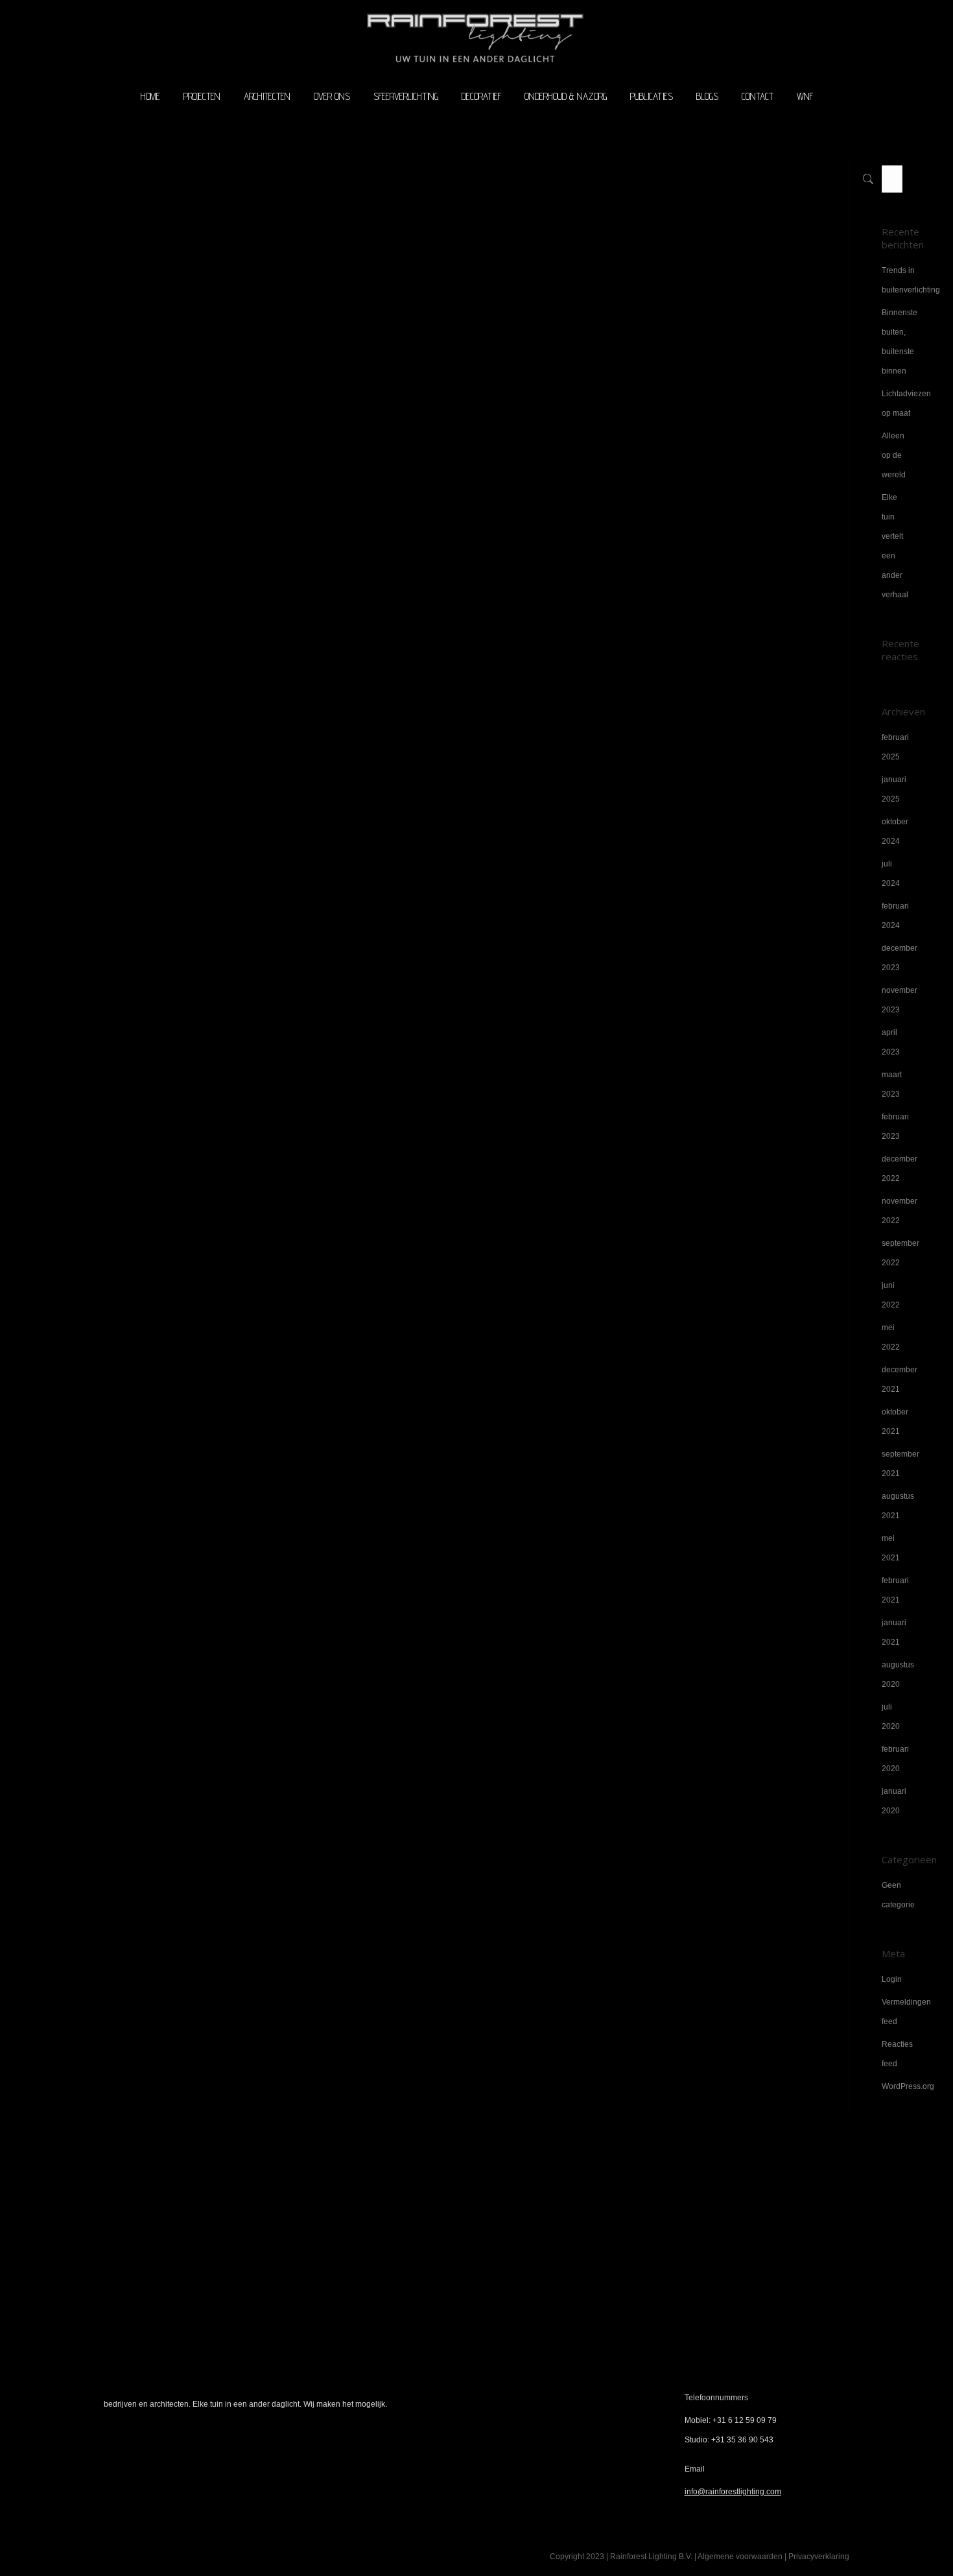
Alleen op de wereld (894, 455)
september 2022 (900, 1253)
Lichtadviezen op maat (906, 403)
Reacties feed (897, 2054)
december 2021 (900, 1379)
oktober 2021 (895, 1422)
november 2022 (900, 1211)
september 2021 (900, 1464)
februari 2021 (895, 1590)
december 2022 (900, 1169)
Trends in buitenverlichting (911, 280)
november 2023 (900, 1000)
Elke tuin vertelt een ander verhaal (895, 546)
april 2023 (891, 1042)
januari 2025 (894, 789)
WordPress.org (908, 2086)
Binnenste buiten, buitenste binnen (900, 342)
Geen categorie (898, 1895)
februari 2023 (895, 1127)
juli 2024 (891, 874)
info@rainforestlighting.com (733, 2492)
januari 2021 (894, 1632)
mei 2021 (891, 1548)
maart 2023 (892, 1084)
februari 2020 (895, 1759)
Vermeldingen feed (906, 2012)
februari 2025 (895, 747)
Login (892, 1979)
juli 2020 (891, 1717)
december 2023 (900, 958)
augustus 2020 (898, 1675)
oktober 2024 (895, 831)
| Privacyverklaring (816, 2557)
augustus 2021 (898, 1506)
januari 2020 (894, 1801)
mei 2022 (891, 1337)
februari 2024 (895, 916)
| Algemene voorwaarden (738, 2557)
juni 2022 (891, 1295)
